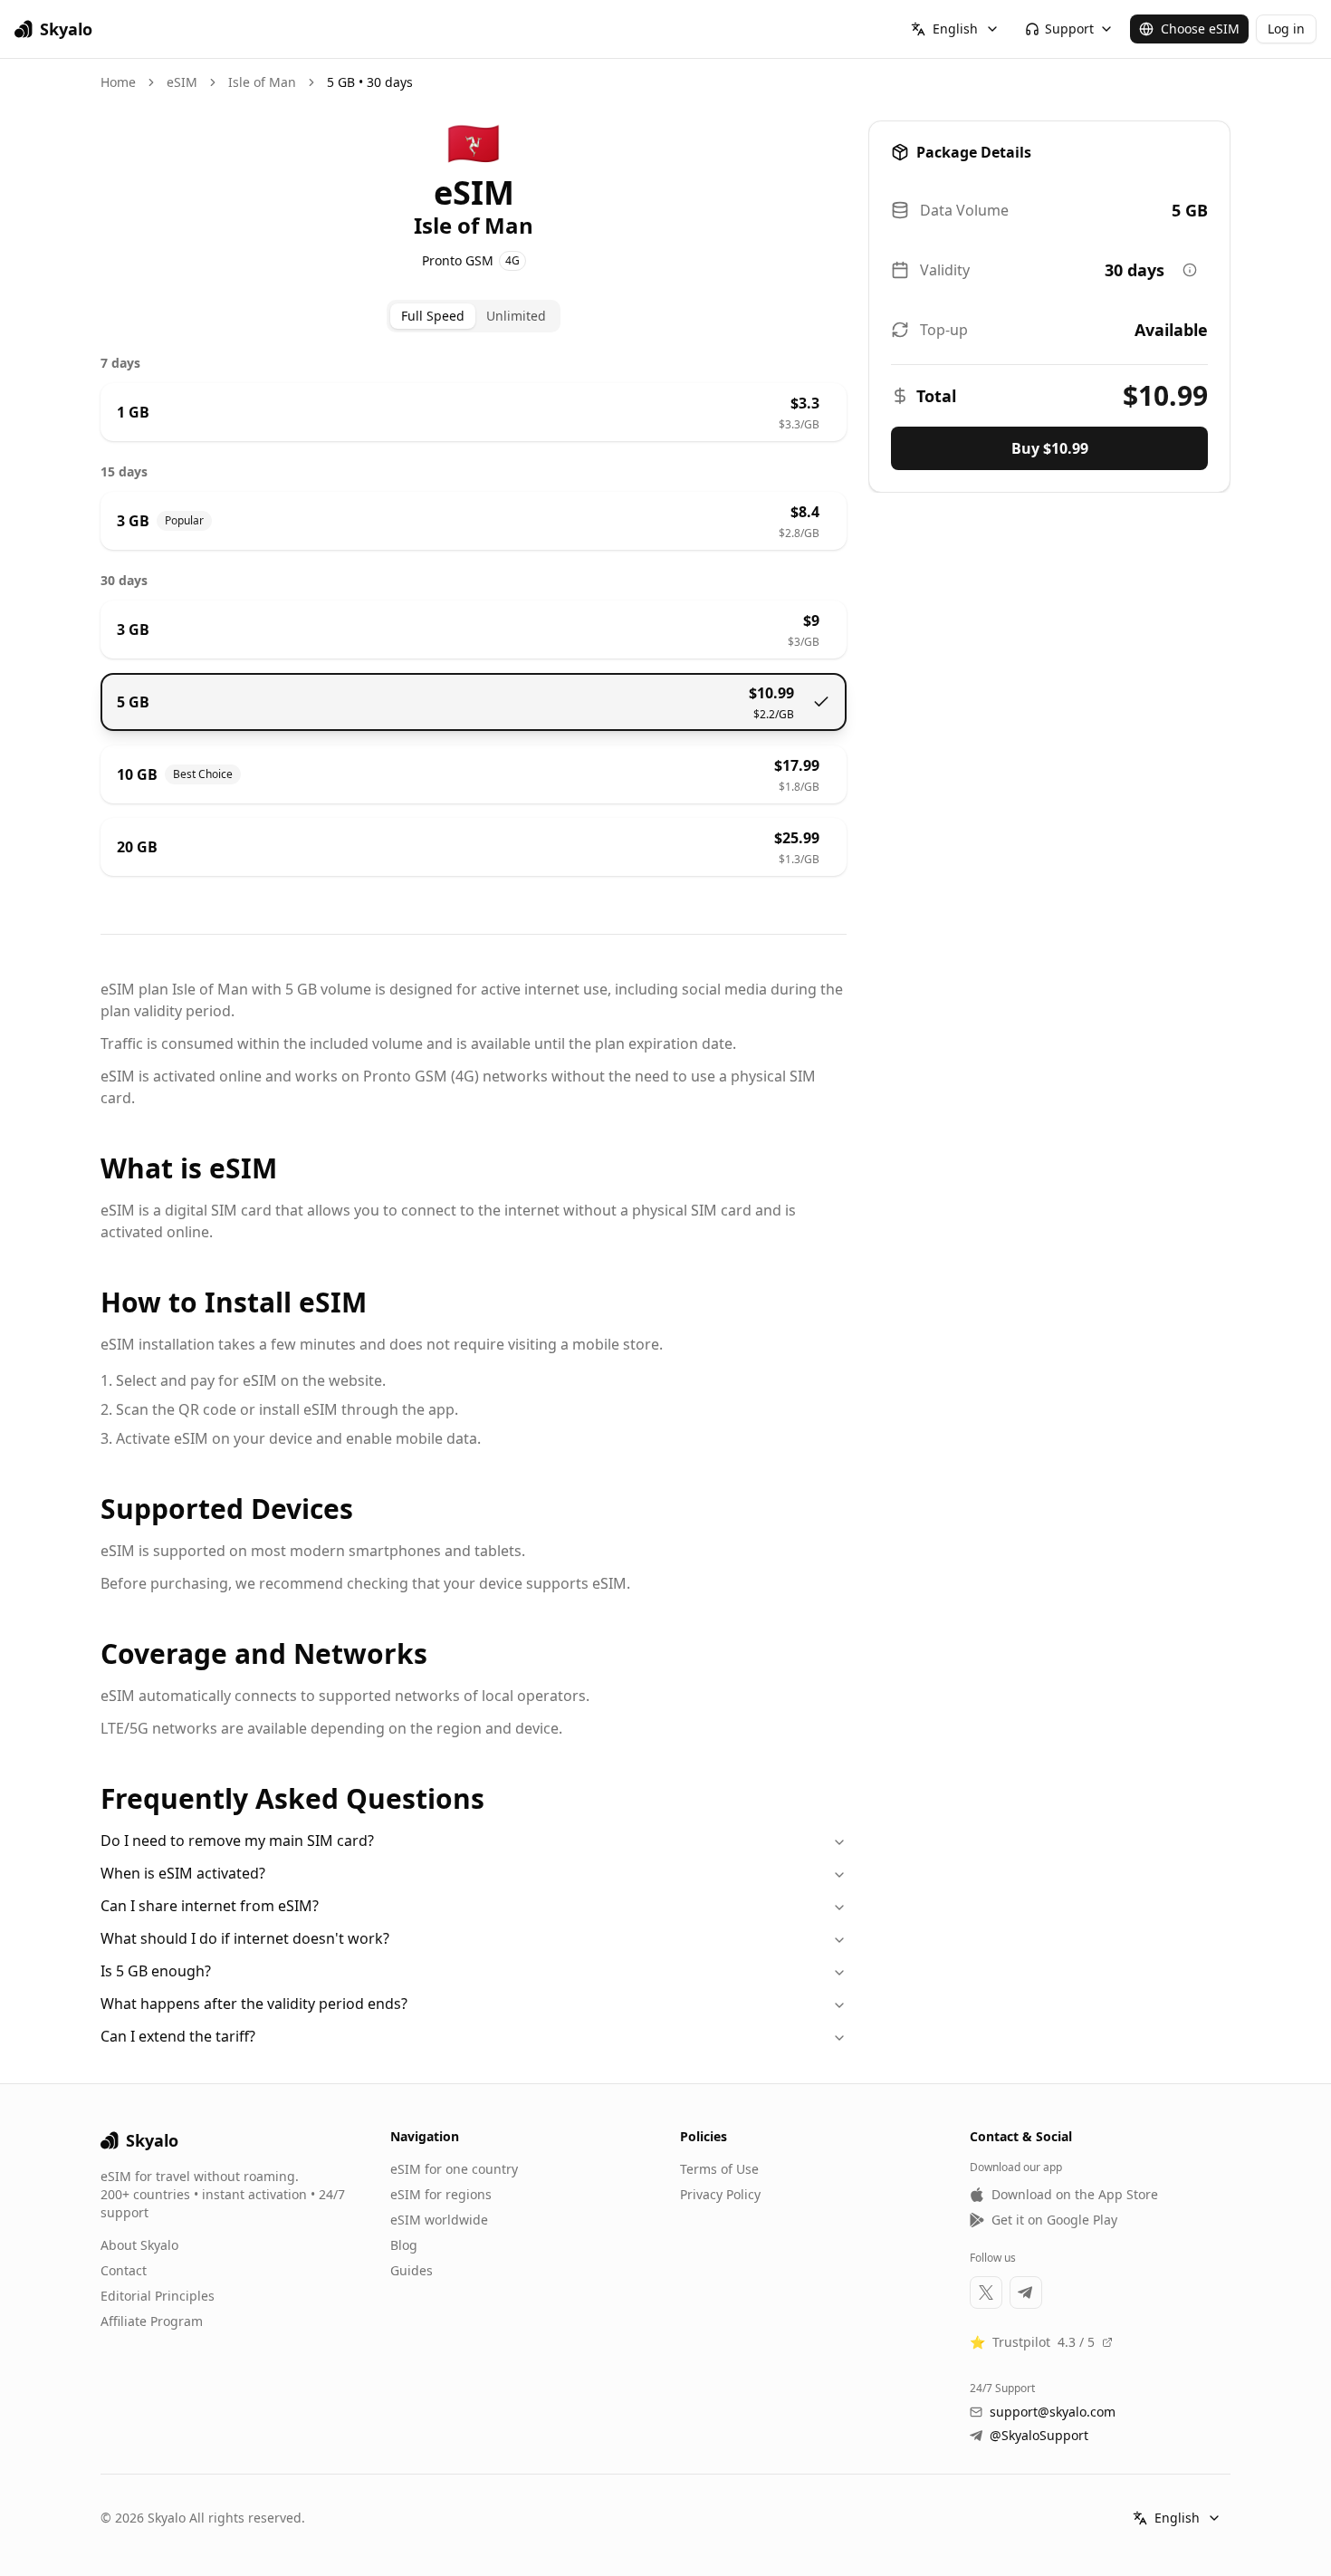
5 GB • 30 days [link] (370, 82)
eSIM (182, 82)
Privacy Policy (720, 2194)
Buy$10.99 (1050, 448)
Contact (124, 2270)
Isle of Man (262, 82)
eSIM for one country (454, 2169)
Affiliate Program (152, 2321)
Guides (412, 2270)
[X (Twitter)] (986, 2292)
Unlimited (516, 316)
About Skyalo (139, 2245)
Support (1069, 29)
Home (118, 82)
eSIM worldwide (439, 2220)
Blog (404, 2245)
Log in (1286, 29)
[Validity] (1190, 270)
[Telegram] (1026, 2292)
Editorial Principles (158, 2296)
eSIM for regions (441, 2194)
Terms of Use (719, 2169)
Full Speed (433, 316)
